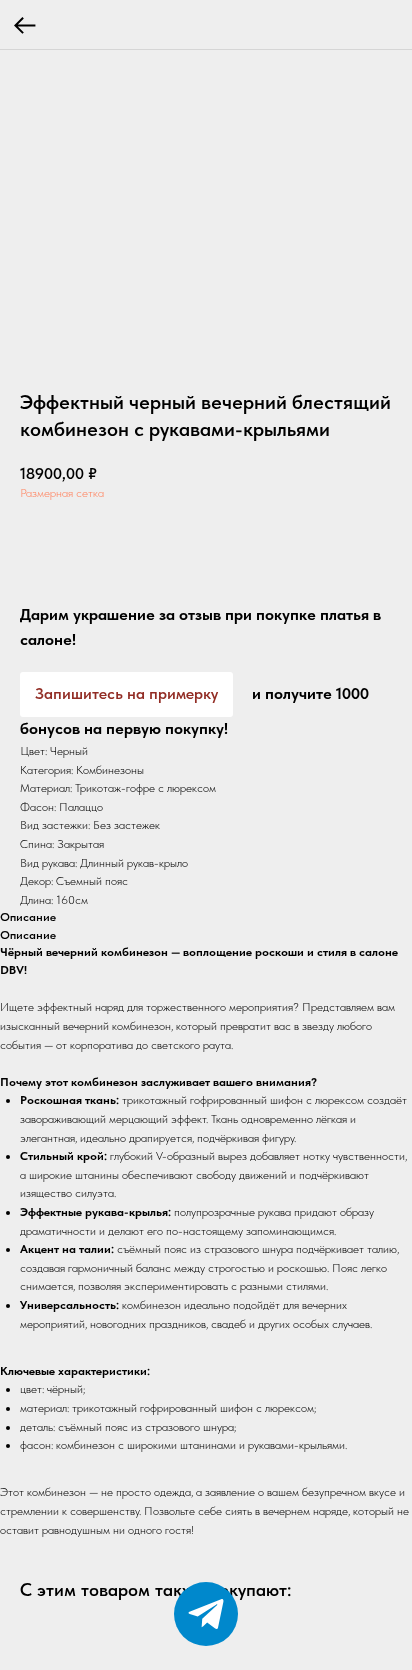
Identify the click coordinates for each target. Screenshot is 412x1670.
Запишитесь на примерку (126, 693)
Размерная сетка (62, 493)
